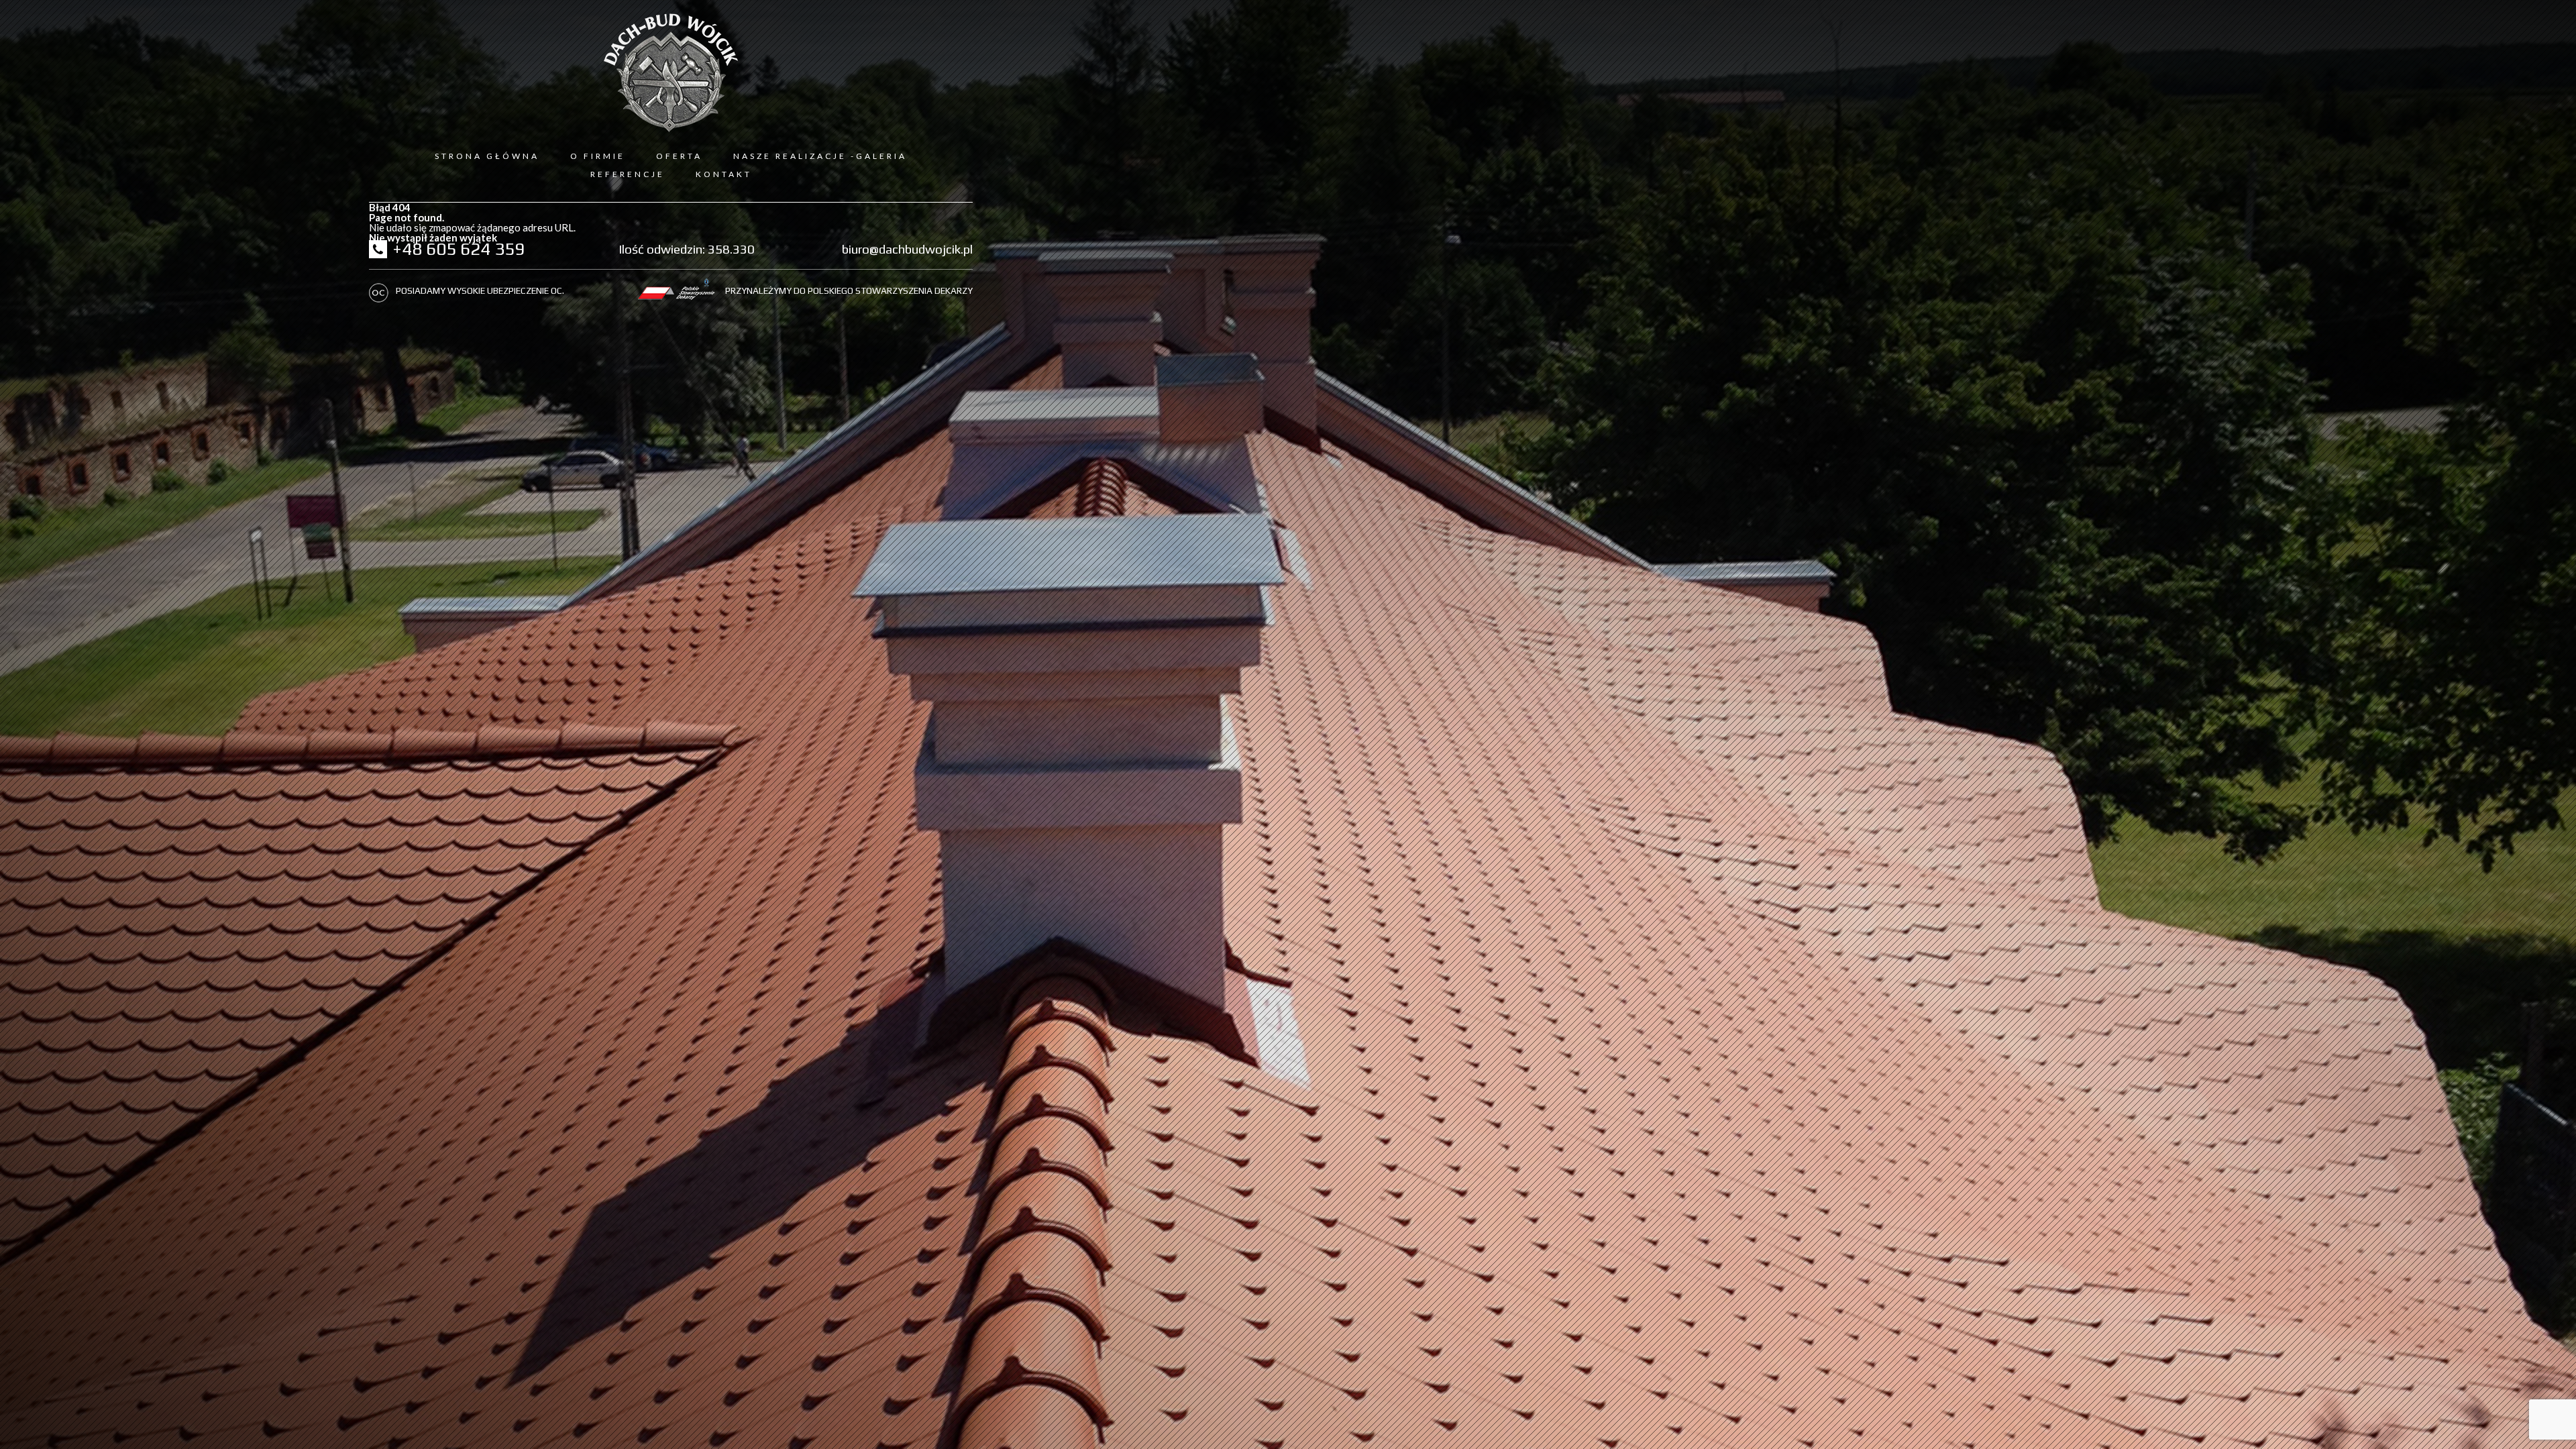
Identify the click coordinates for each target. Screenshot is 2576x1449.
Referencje (628, 174)
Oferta (679, 156)
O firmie (598, 156)
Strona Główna (487, 156)
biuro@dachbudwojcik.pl (907, 249)
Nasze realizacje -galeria (820, 156)
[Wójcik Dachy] (671, 73)
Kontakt (724, 174)
